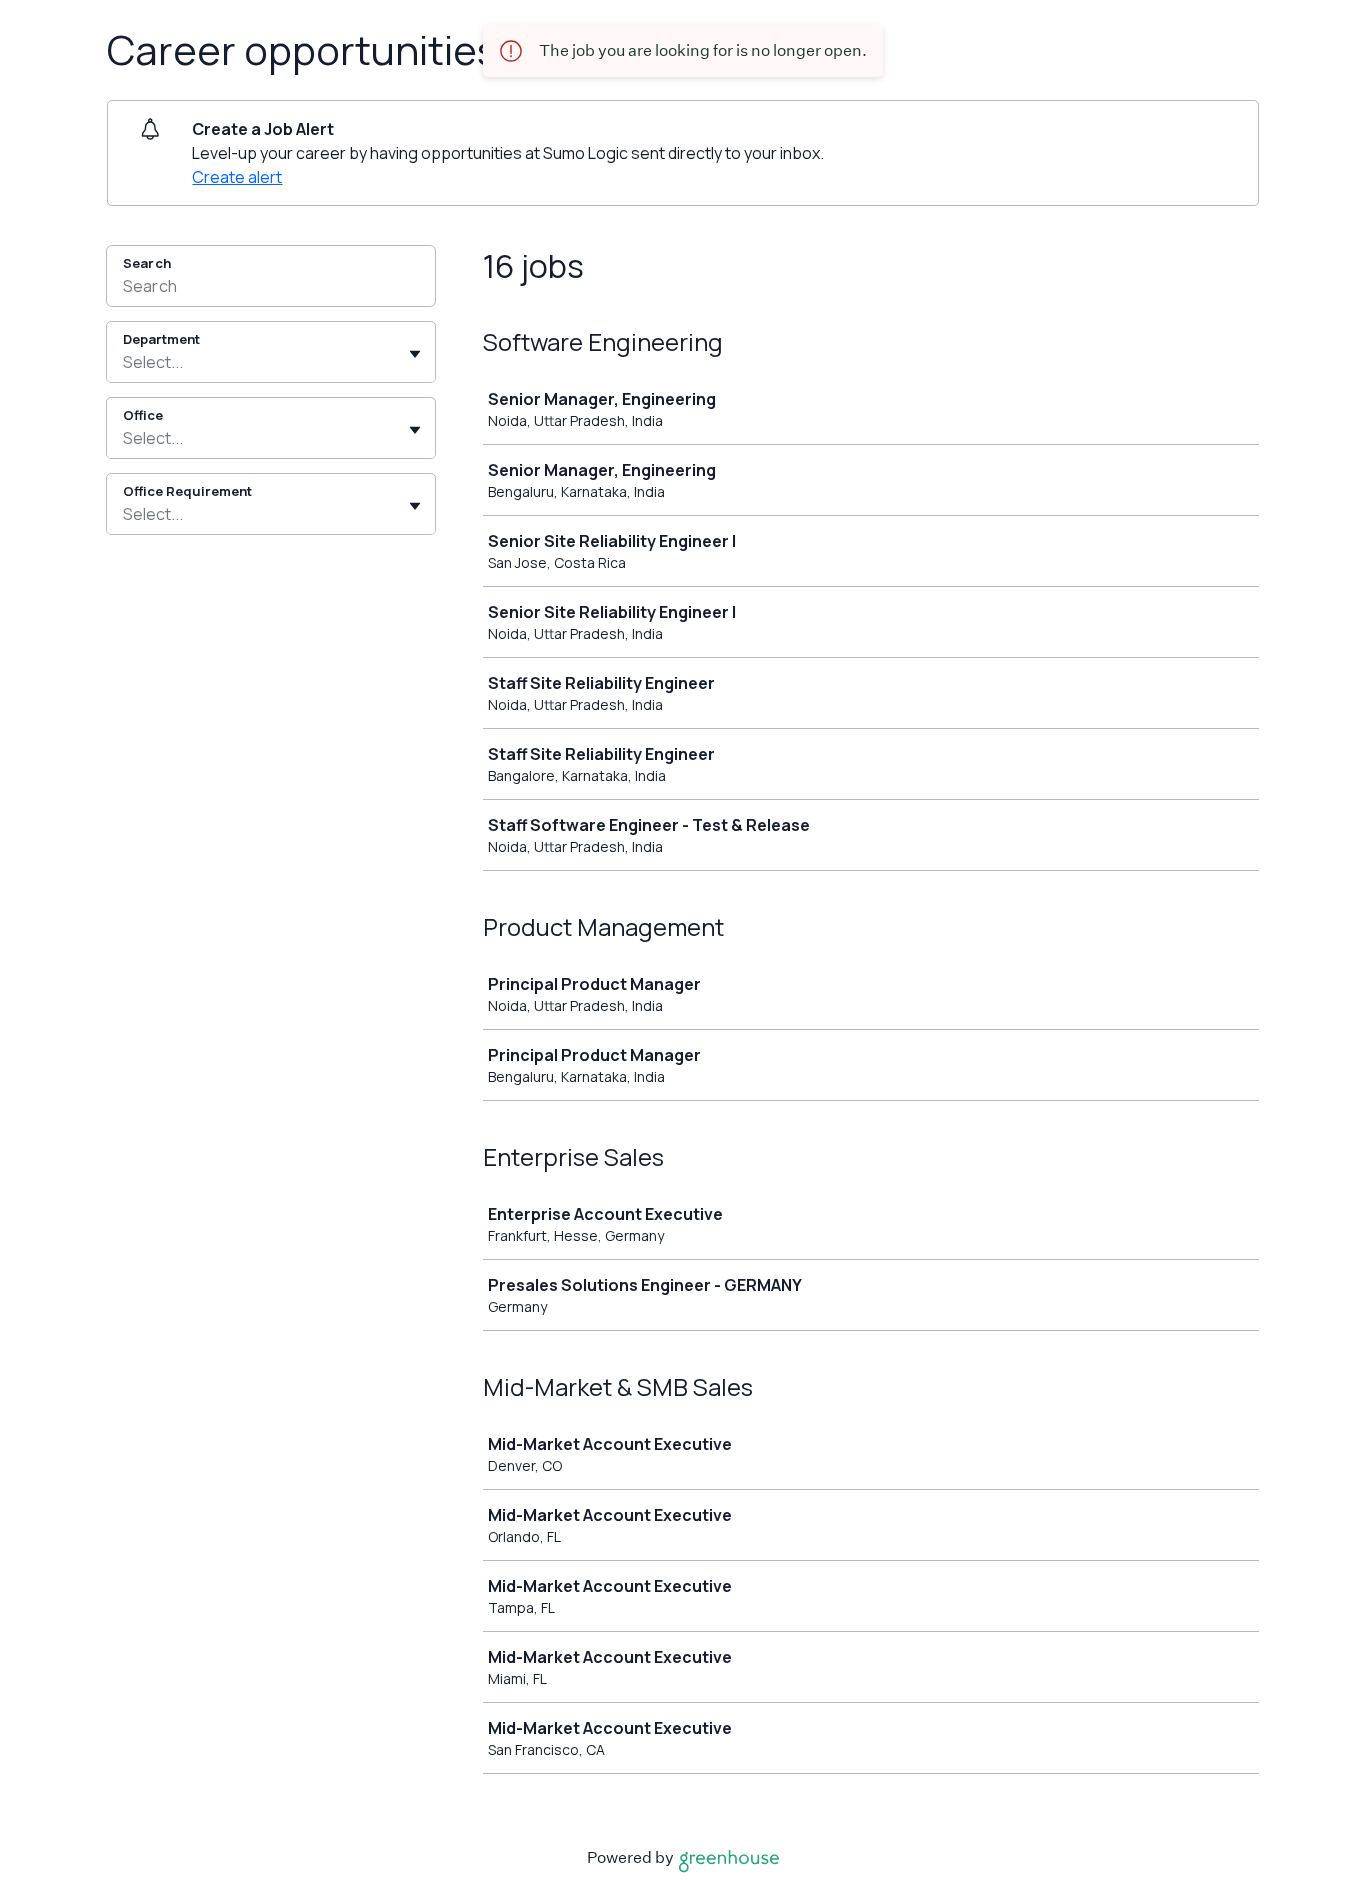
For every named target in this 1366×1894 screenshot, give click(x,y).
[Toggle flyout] (415, 354)
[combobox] (124, 362)
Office (143, 415)
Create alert (237, 177)
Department (161, 339)
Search (147, 263)
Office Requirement (187, 491)
